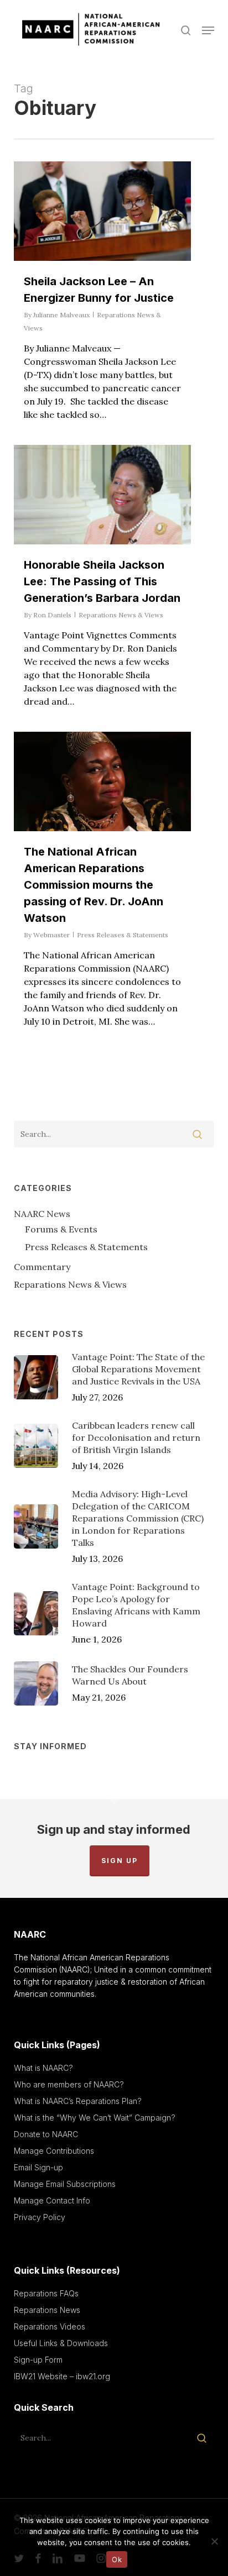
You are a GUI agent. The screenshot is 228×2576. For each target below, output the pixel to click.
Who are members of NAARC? (69, 2084)
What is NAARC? (43, 2068)
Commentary (42, 1267)
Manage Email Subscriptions (65, 2184)
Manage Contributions (54, 2151)
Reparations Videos (50, 2326)
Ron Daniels (52, 615)
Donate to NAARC (46, 2134)
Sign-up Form (38, 2360)
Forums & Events (61, 1229)
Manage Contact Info (52, 2200)
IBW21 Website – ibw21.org (62, 2376)
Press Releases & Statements (123, 935)
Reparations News (47, 2310)
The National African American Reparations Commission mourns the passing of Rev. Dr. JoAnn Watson (94, 885)
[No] (214, 2541)
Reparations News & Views (121, 615)
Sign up (120, 1861)
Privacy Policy (40, 2217)
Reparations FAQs (46, 2293)
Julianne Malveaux (61, 315)
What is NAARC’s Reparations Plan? (78, 2101)
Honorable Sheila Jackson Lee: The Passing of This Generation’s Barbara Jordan (102, 581)
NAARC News (42, 1214)
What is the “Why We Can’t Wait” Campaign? (95, 2118)
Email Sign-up (38, 2167)
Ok (117, 2559)
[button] (208, 30)
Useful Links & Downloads (61, 2343)
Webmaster (51, 935)
